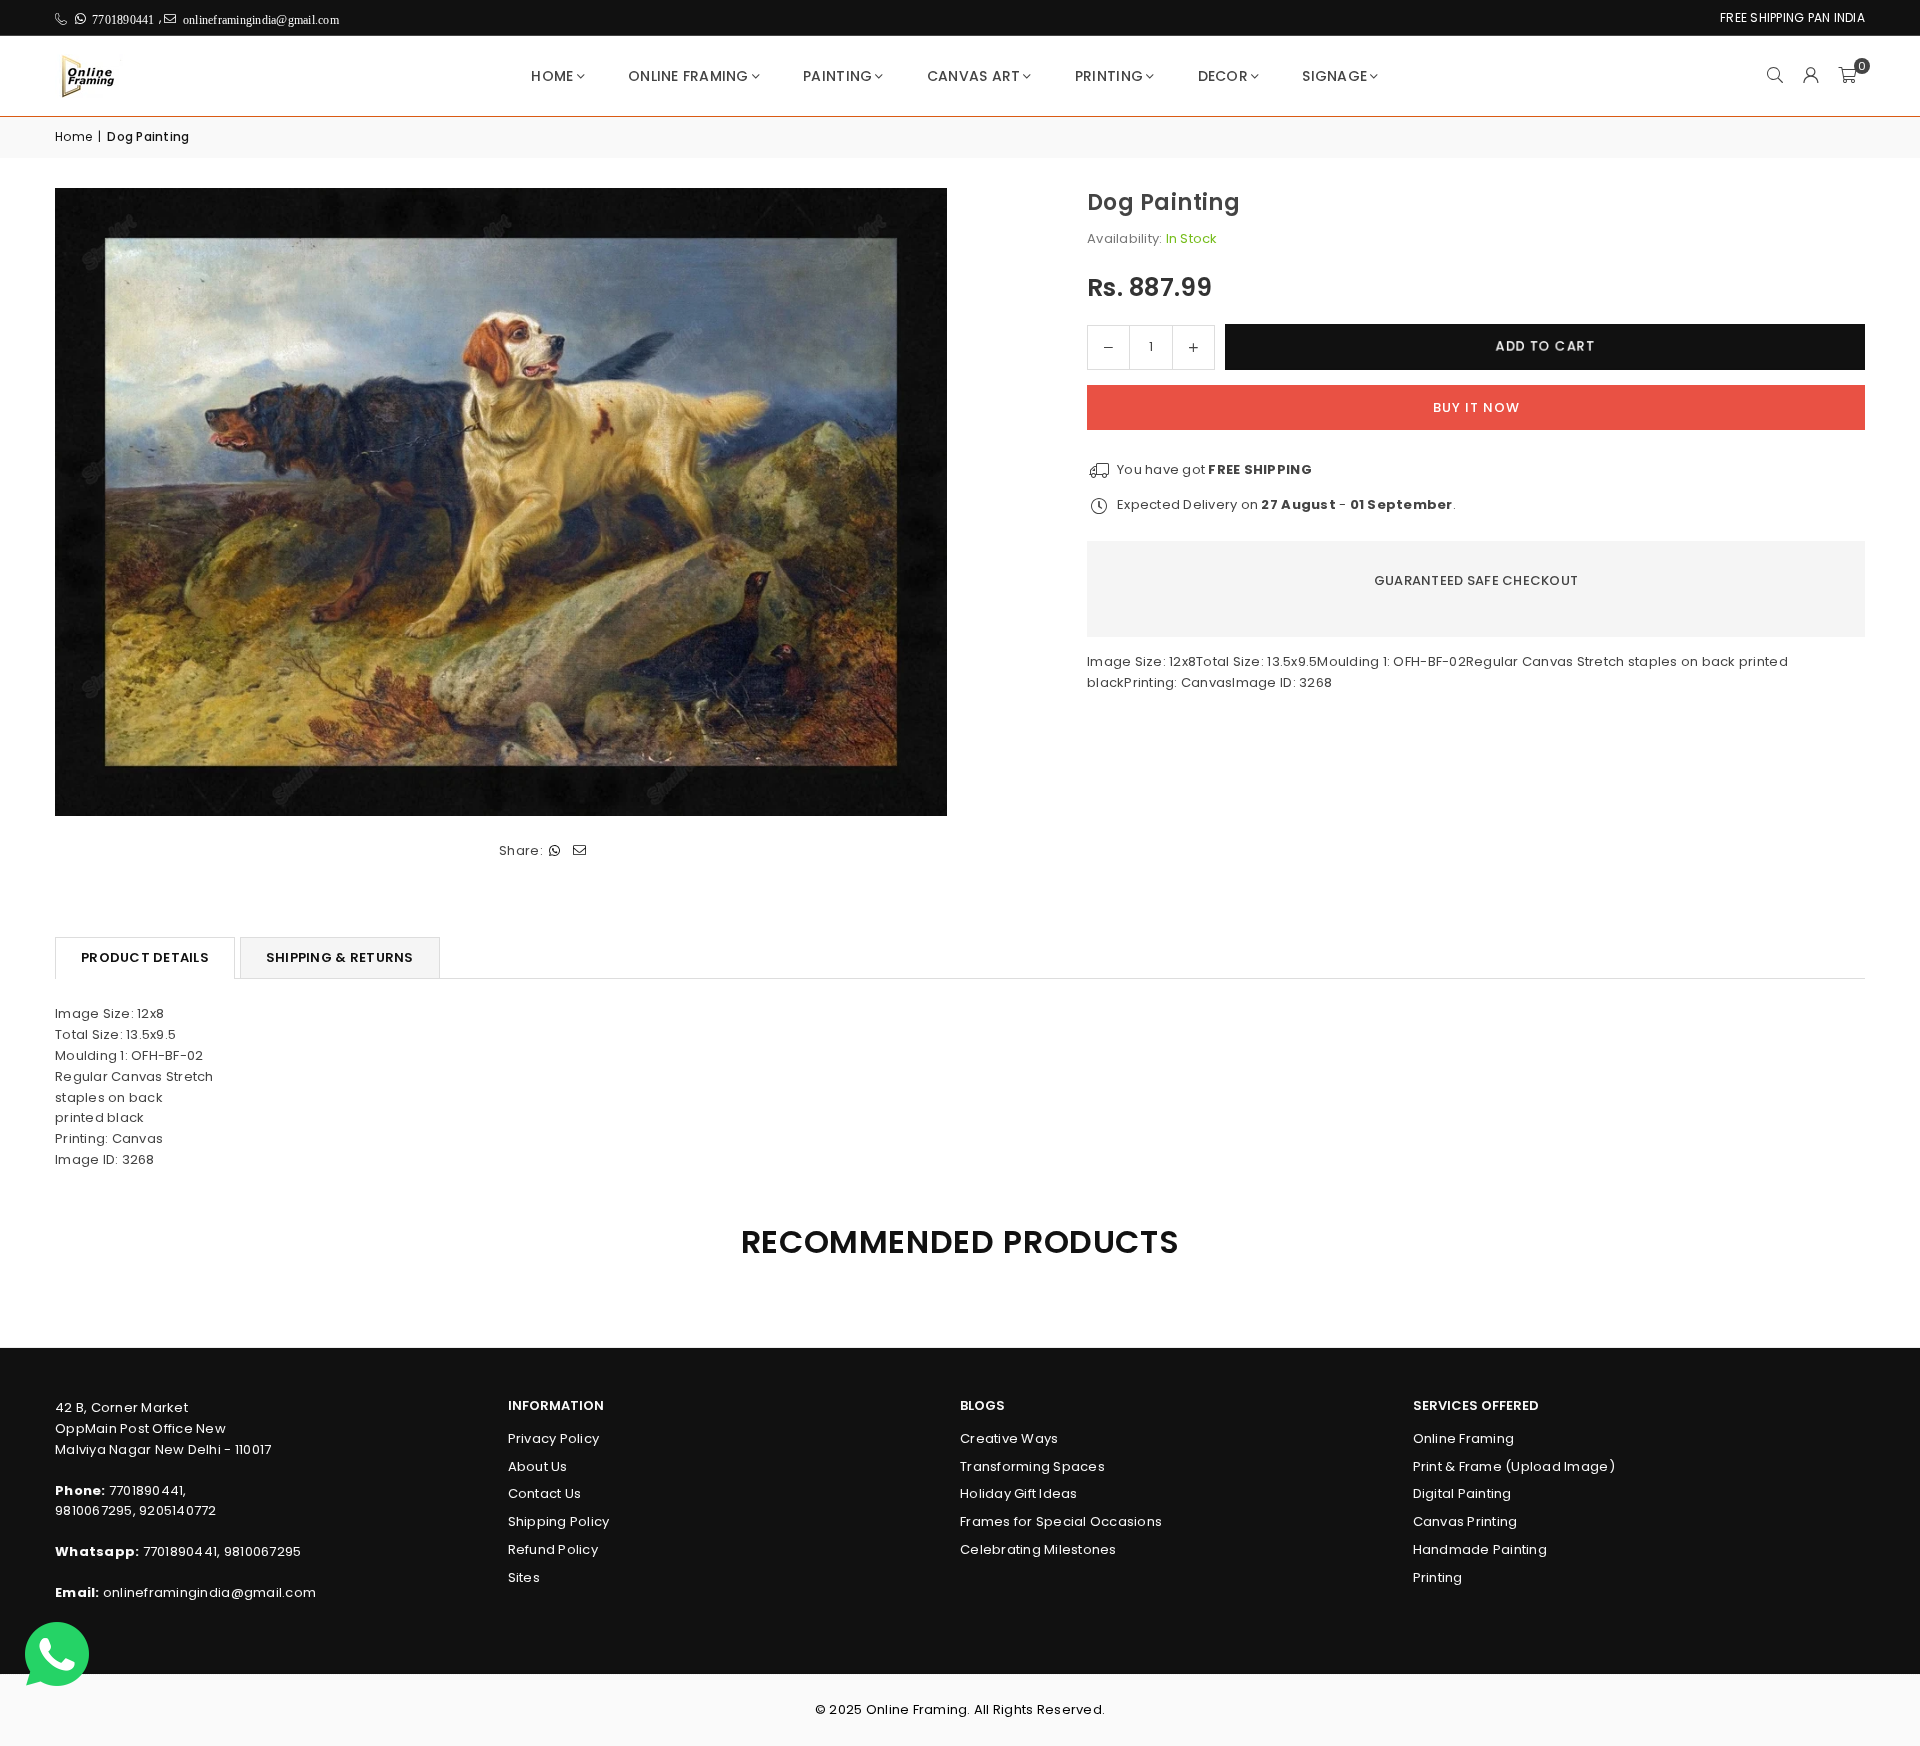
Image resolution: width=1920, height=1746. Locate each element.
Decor (1223, 76)
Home (552, 76)
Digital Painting (1462, 1493)
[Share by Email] (580, 851)
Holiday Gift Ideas (1019, 1493)
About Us (538, 1466)
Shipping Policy (559, 1521)
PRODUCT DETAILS (145, 957)
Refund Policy (553, 1549)
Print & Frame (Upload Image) (1514, 1466)
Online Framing (688, 76)
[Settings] (1811, 76)
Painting (837, 76)
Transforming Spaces (1032, 1466)
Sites (524, 1577)
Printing (1109, 76)
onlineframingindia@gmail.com (209, 1592)
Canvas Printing (1465, 1521)
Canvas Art (974, 76)
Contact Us (545, 1493)
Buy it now (1476, 406)
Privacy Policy (554, 1438)
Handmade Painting (1480, 1549)
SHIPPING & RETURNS (340, 957)
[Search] (1775, 76)
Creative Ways (1009, 1438)
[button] (1847, 76)
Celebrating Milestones (1038, 1549)
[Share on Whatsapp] (555, 851)
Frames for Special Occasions (1061, 1521)
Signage (1334, 76)
